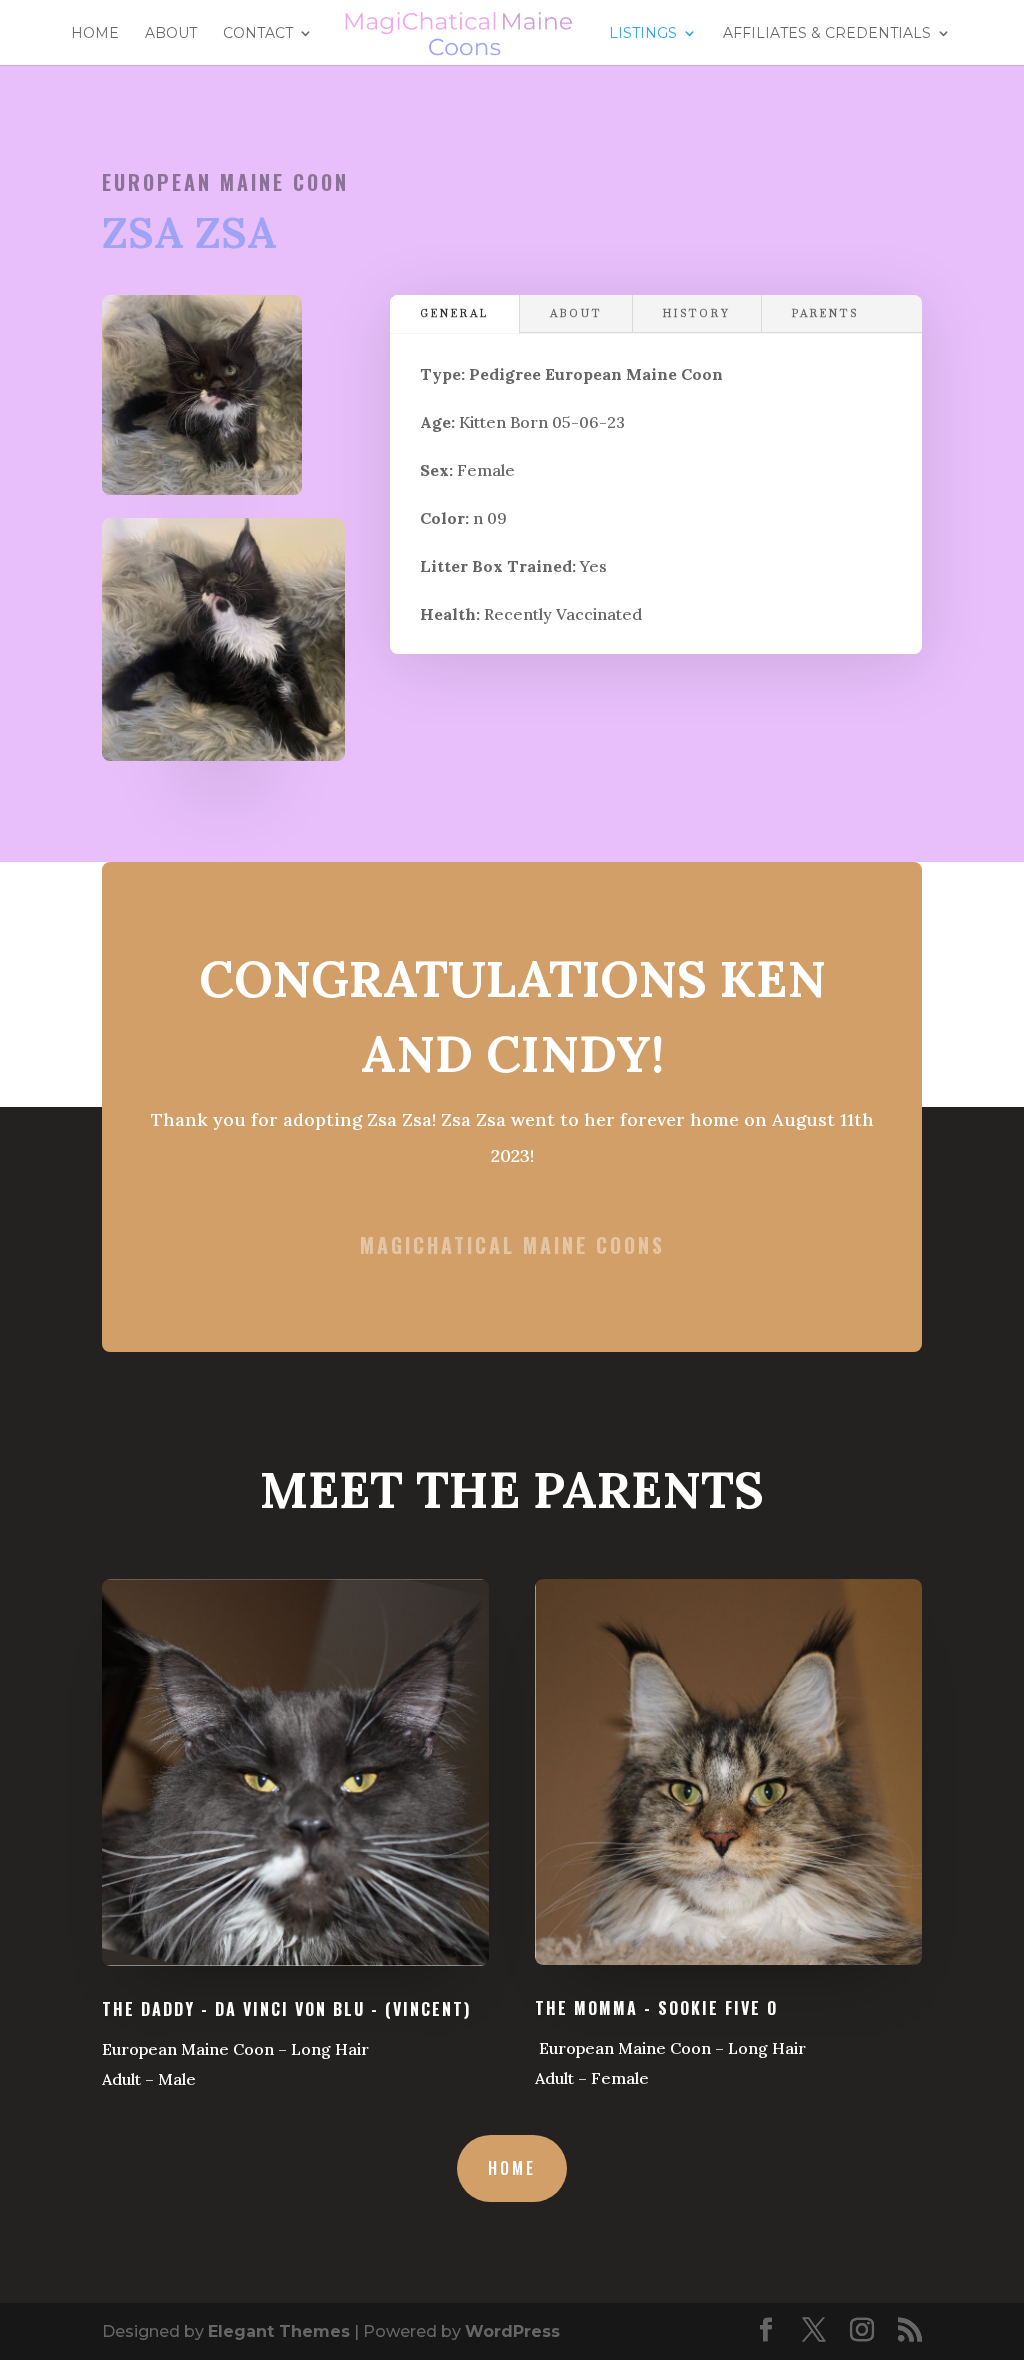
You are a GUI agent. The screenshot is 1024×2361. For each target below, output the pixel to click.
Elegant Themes (279, 2331)
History (697, 313)
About (171, 34)
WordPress (512, 2331)
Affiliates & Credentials (827, 34)
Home (95, 34)
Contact (258, 34)
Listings (643, 34)
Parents (825, 313)
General (454, 313)
